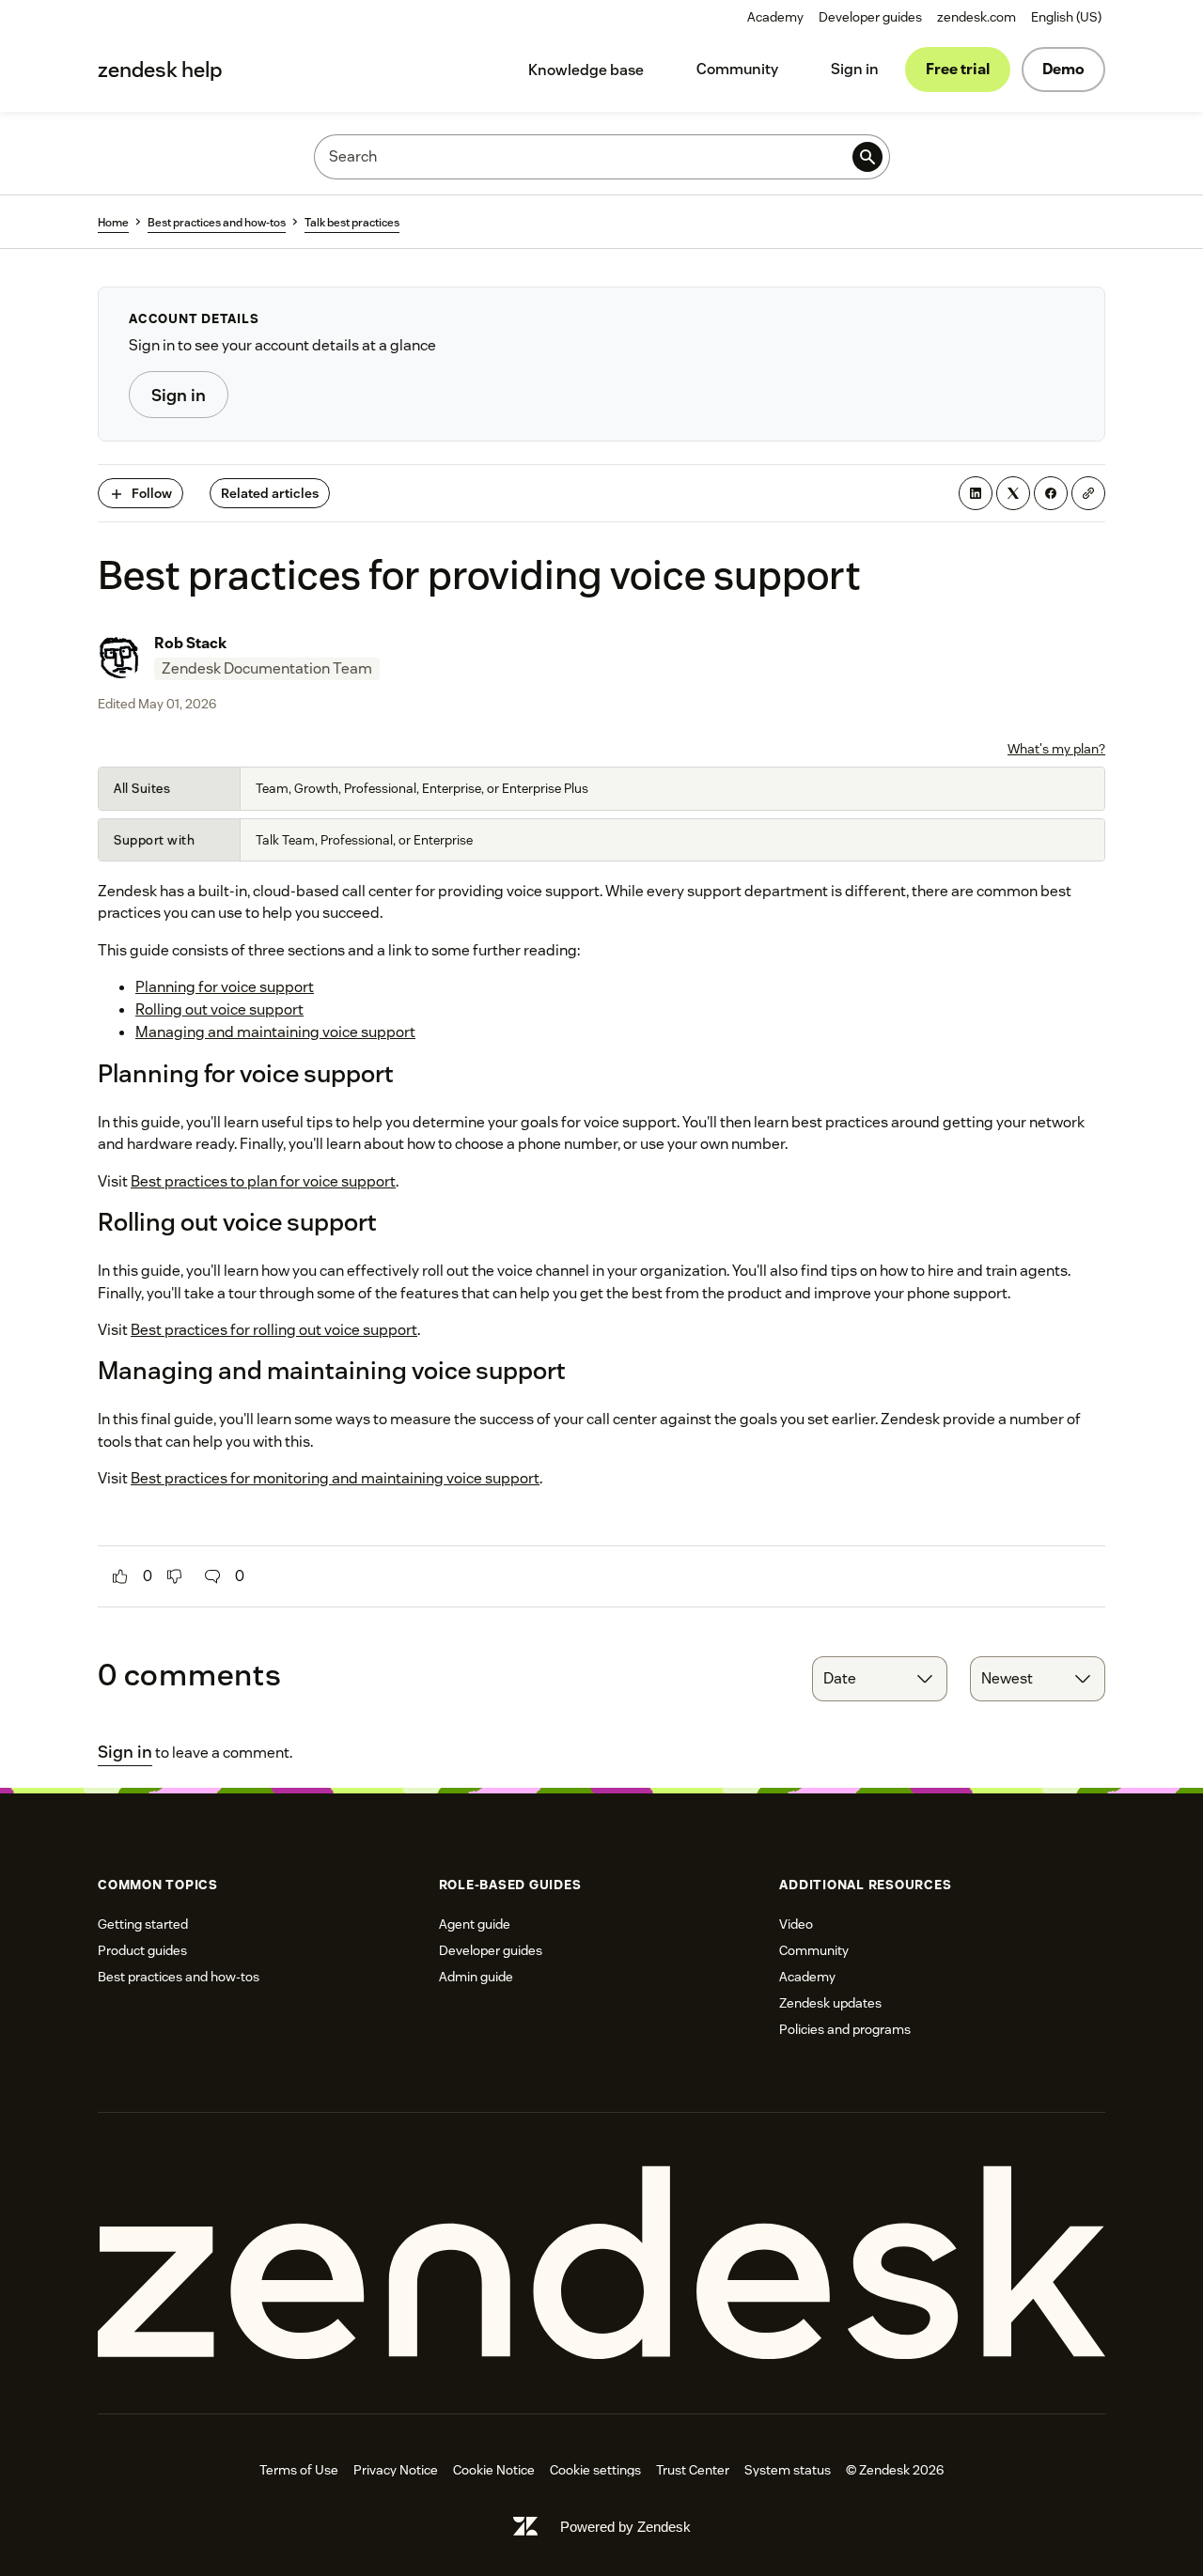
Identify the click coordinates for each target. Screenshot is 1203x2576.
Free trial (958, 69)
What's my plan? (1056, 749)
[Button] (120, 1576)
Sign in (855, 69)
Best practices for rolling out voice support (274, 1330)
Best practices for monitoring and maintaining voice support (335, 1478)
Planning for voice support (225, 987)
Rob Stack (190, 643)
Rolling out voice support (219, 1009)
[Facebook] (1051, 493)
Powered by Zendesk (625, 2527)
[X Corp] (1013, 493)
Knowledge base (586, 70)
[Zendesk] (601, 2264)
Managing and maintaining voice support (275, 1032)
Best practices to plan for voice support (263, 1181)
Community (737, 69)
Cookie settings (595, 2470)
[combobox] (880, 1679)
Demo (1063, 69)
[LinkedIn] (976, 493)
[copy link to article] (1088, 493)
